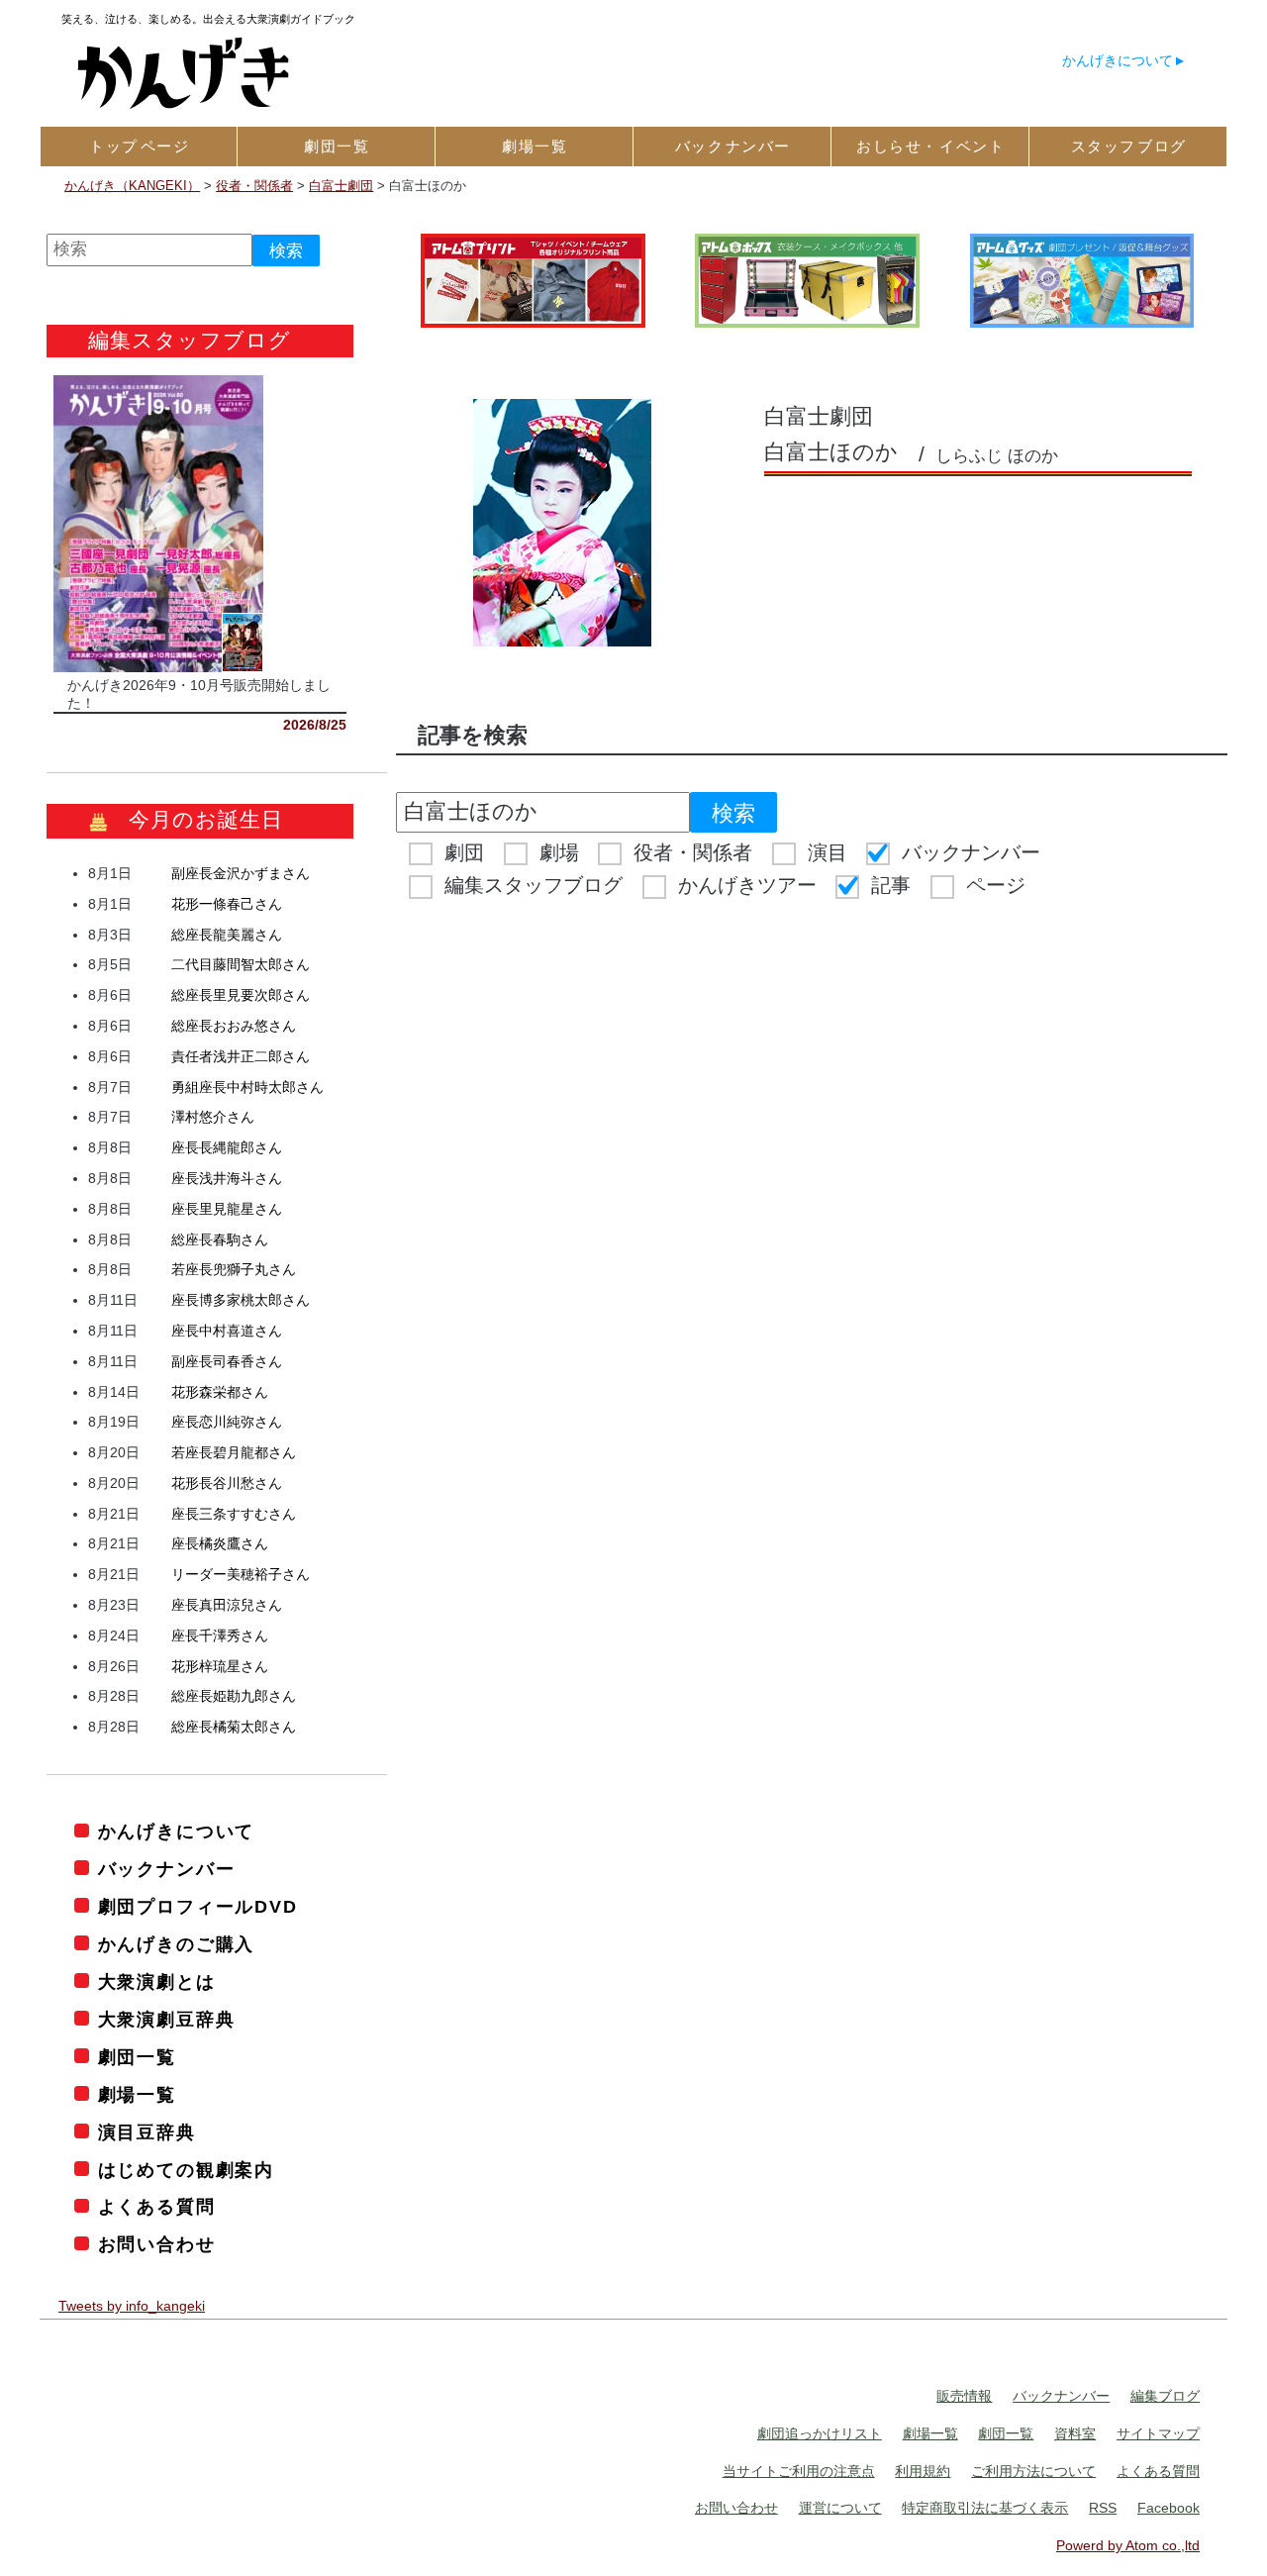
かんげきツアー (747, 885)
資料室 (1075, 2433)
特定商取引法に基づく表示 (985, 2508)
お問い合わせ (157, 2244)
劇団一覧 (137, 2057)
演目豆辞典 (147, 2132)
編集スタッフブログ (534, 885)
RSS (1103, 2508)
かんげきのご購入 (176, 1944)
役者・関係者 (693, 852)
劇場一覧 (137, 2095)
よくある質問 (157, 2207)
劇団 (464, 852)
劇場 (559, 852)
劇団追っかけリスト (820, 2433)
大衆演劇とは (157, 1982)
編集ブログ (1165, 2396)
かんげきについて (1118, 60)
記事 (891, 885)
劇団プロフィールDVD (198, 1907)
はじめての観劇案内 (186, 2170)
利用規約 (923, 2471)
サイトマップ (1158, 2433)
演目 (828, 852)
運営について (840, 2508)
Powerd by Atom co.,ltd (1128, 2545)
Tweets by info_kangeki (132, 2306)
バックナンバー (971, 852)
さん (241, 873)
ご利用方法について (1033, 2471)
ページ (996, 885)
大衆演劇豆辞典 (166, 2020)
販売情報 (964, 2396)
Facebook (1169, 2508)
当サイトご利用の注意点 (799, 2471)
